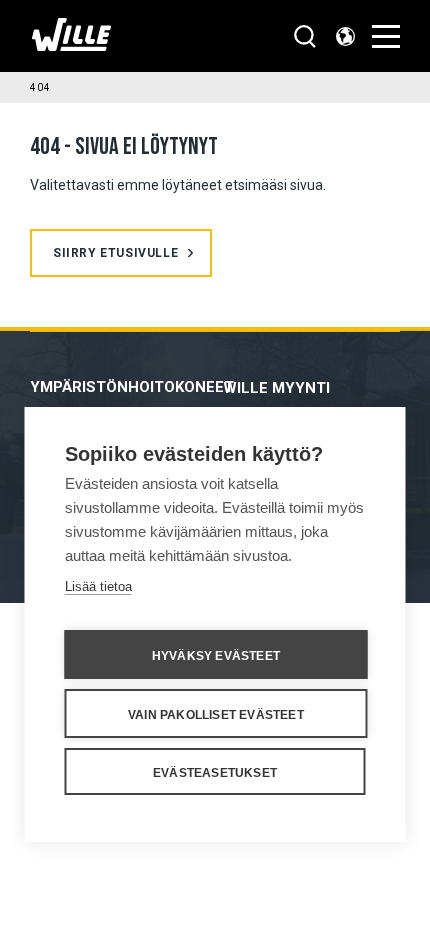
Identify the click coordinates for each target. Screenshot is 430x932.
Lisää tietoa (98, 586)
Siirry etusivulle (115, 253)
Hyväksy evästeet (216, 656)
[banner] (71, 45)
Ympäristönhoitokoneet (132, 387)
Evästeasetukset (215, 773)
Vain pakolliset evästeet (216, 715)
